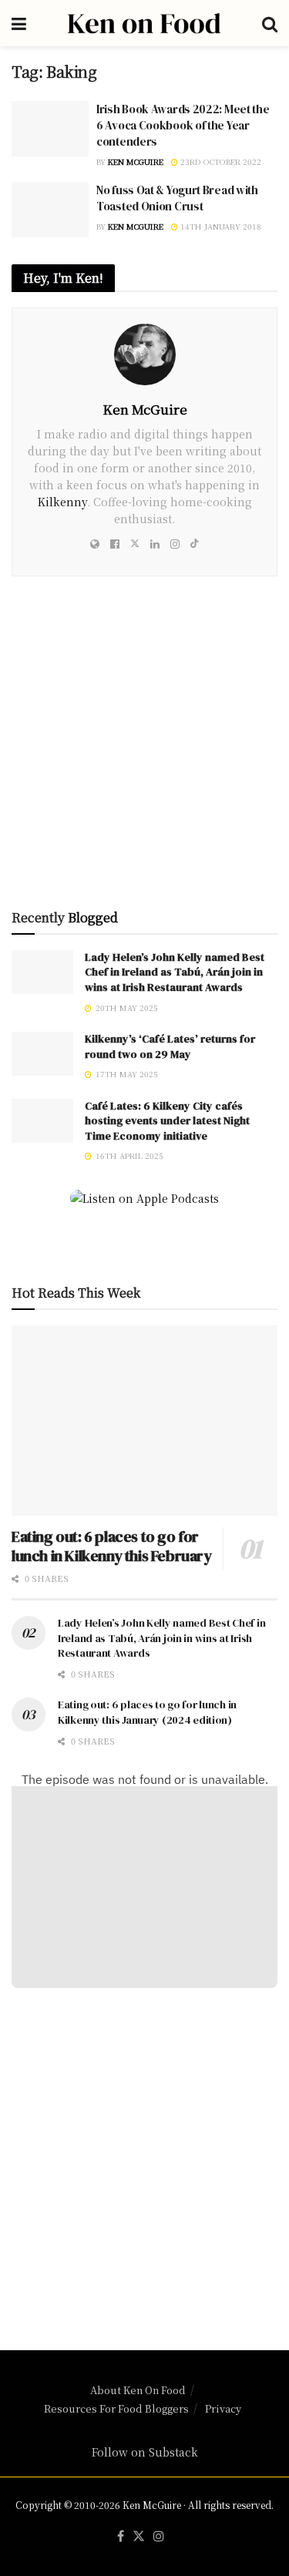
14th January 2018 (220, 226)
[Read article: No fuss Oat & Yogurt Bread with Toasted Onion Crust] (50, 210)
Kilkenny (62, 502)
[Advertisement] (144, 2160)
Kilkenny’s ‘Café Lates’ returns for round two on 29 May (170, 1046)
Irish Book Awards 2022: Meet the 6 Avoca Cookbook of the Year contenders (183, 125)
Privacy (223, 2408)
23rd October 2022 (220, 161)
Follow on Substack (145, 2452)
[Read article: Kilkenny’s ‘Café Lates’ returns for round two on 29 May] (42, 1054)
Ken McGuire (136, 161)
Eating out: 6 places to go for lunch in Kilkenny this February (112, 1546)
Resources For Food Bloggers (116, 2408)
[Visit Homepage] (144, 23)
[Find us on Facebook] (121, 2536)
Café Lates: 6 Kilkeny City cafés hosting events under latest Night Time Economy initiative (167, 1121)
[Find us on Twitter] (139, 2536)
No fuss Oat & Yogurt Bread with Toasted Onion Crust (177, 198)
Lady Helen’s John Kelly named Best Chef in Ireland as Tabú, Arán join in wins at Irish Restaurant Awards (175, 972)
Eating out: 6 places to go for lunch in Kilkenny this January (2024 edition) (147, 1712)
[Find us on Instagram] (159, 2536)
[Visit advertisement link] (144, 748)
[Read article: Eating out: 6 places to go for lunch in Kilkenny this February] (144, 1421)
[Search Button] (270, 23)
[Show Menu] (19, 23)
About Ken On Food (138, 2390)
